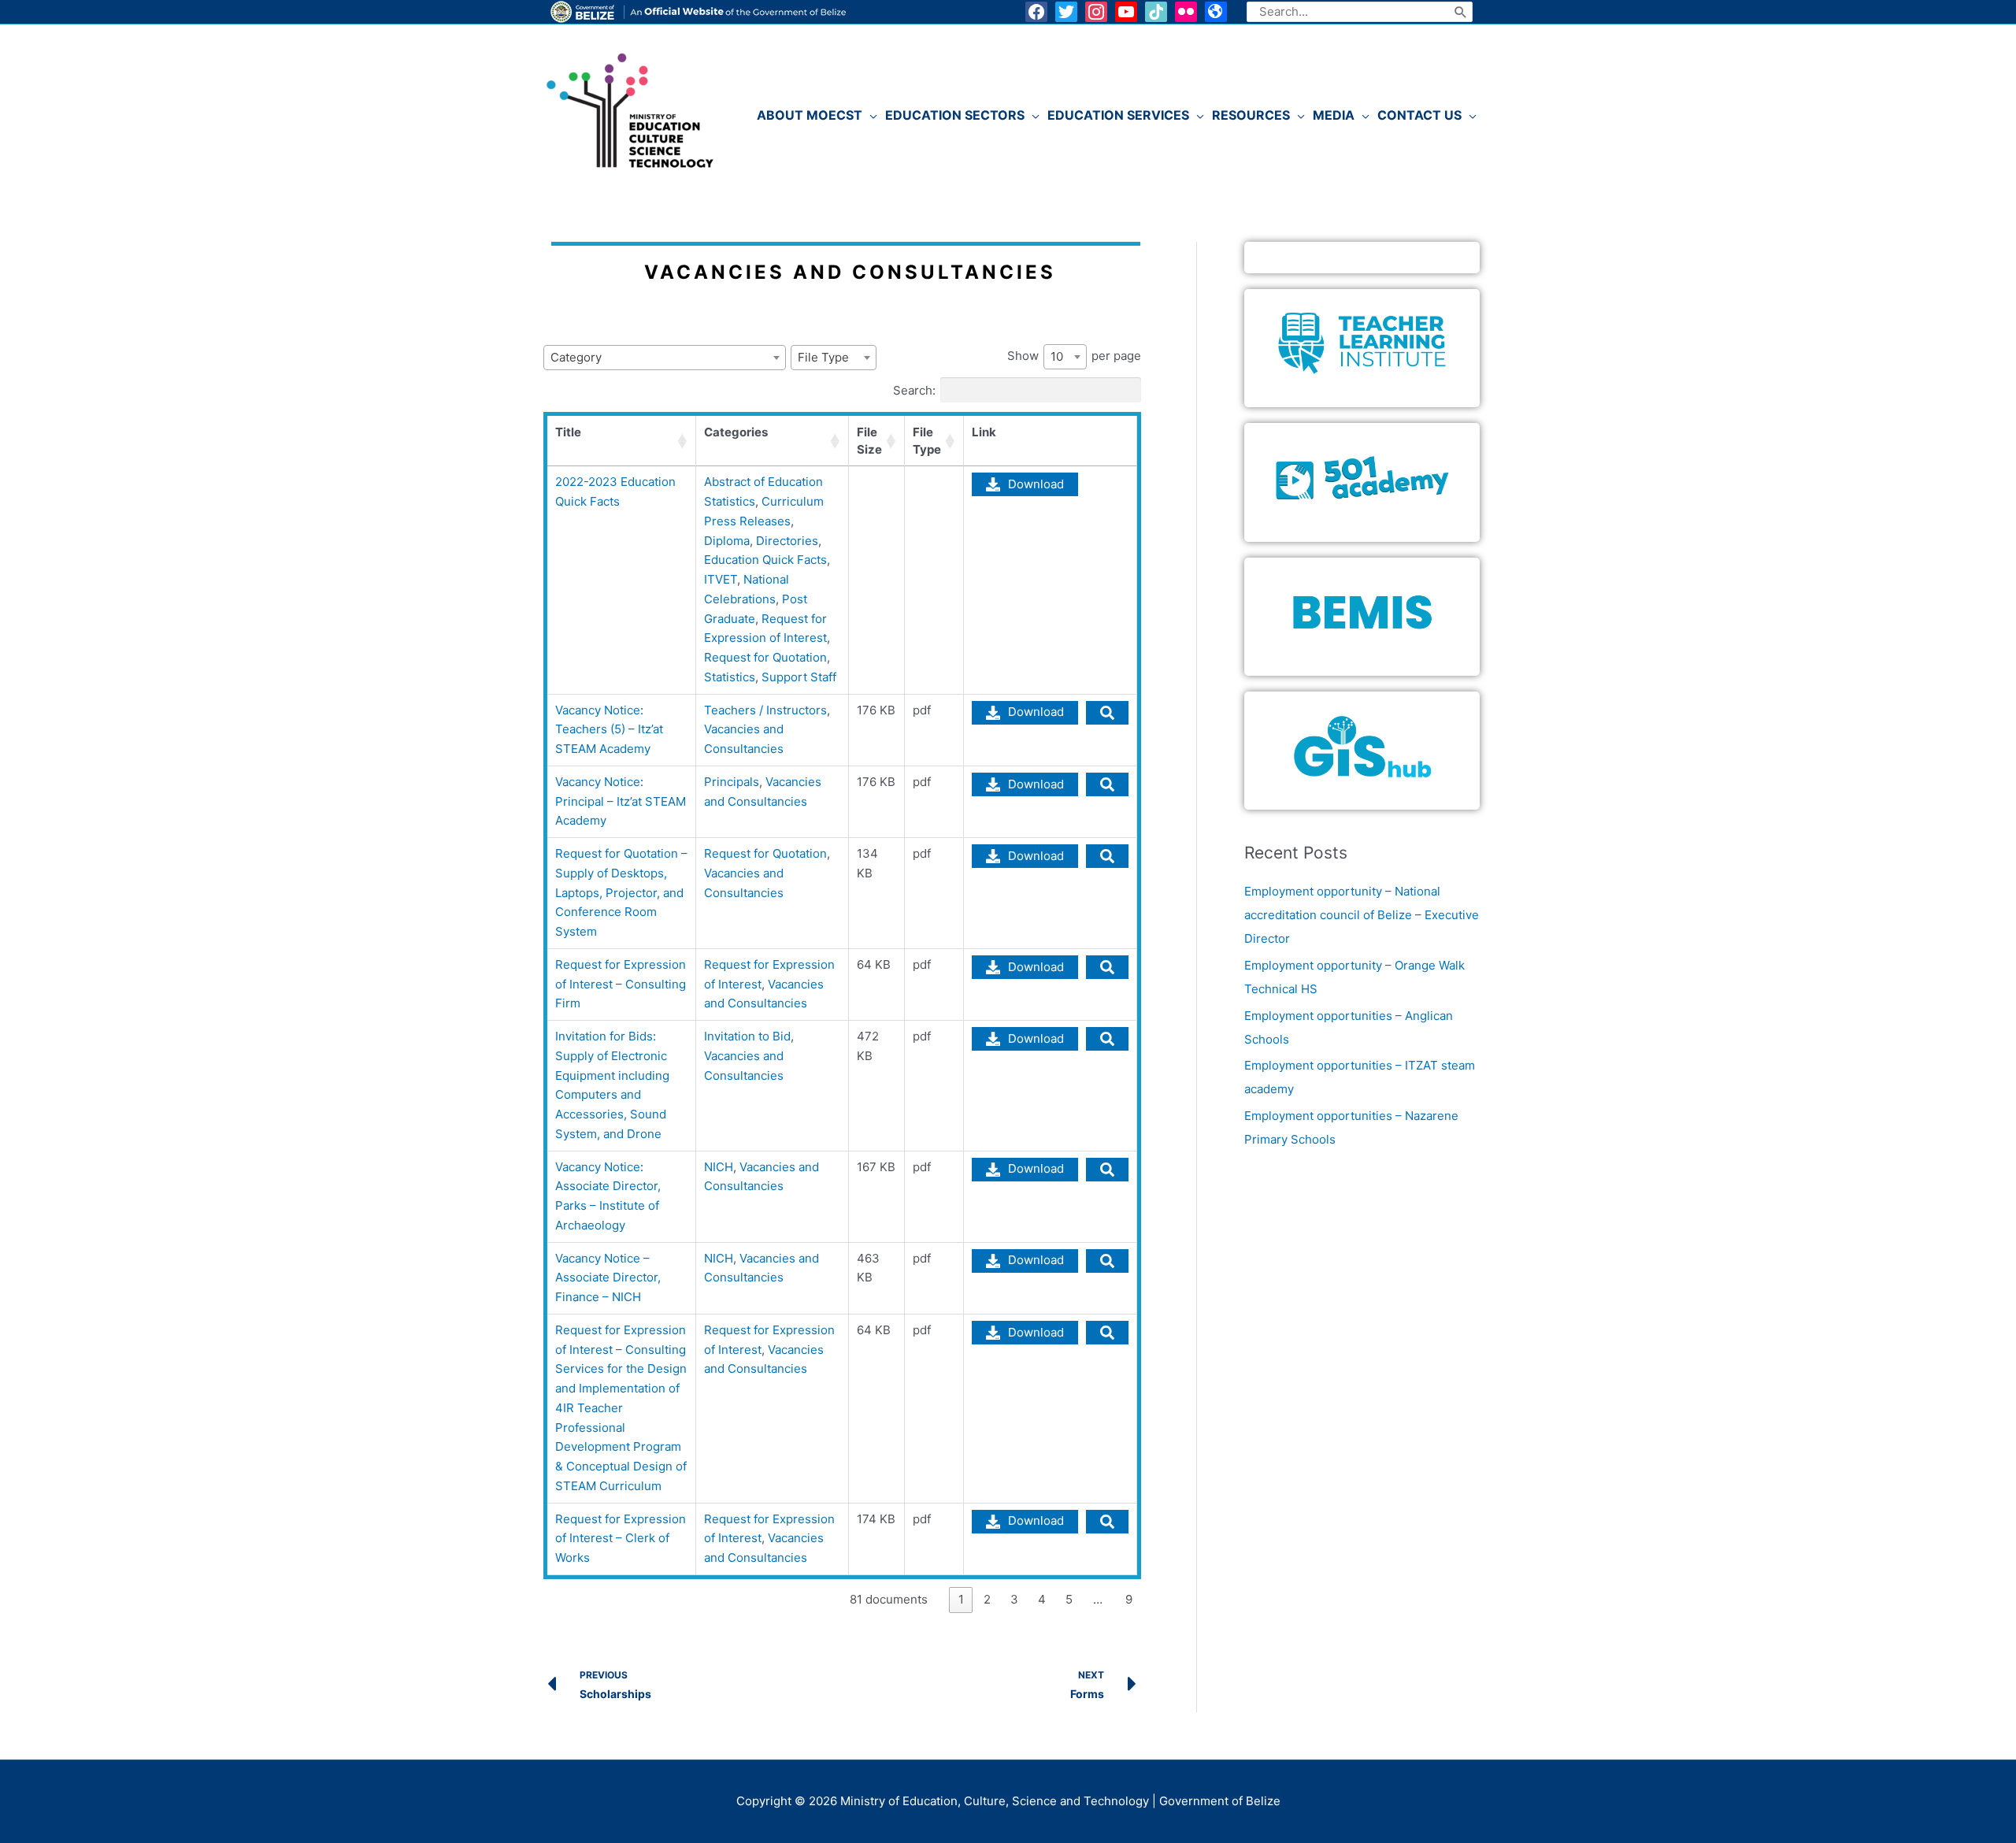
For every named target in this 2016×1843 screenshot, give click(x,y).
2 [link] (987, 1599)
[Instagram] (1096, 12)
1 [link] (961, 1599)
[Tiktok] (1156, 12)
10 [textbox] (1057, 356)
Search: (914, 389)
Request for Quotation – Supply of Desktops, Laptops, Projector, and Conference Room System (621, 892)
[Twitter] (1066, 12)
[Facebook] (1036, 12)
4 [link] (1042, 1599)
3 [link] (1014, 1599)
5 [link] (1069, 1599)
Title (568, 432)
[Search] (1461, 12)
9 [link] (1129, 1599)
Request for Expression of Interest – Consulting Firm (621, 984)
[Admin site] (1216, 12)
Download (1036, 484)
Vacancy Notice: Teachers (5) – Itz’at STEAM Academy (609, 730)
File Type (927, 441)
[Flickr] (1186, 12)
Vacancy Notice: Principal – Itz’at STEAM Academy (621, 801)
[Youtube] (1126, 12)
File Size (869, 441)
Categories (736, 432)
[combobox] (665, 358)
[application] (870, 115)
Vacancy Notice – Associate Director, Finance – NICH (608, 1278)
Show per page (1074, 356)
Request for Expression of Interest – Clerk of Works (621, 1539)
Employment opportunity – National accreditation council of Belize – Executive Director (1362, 915)
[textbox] (665, 358)
